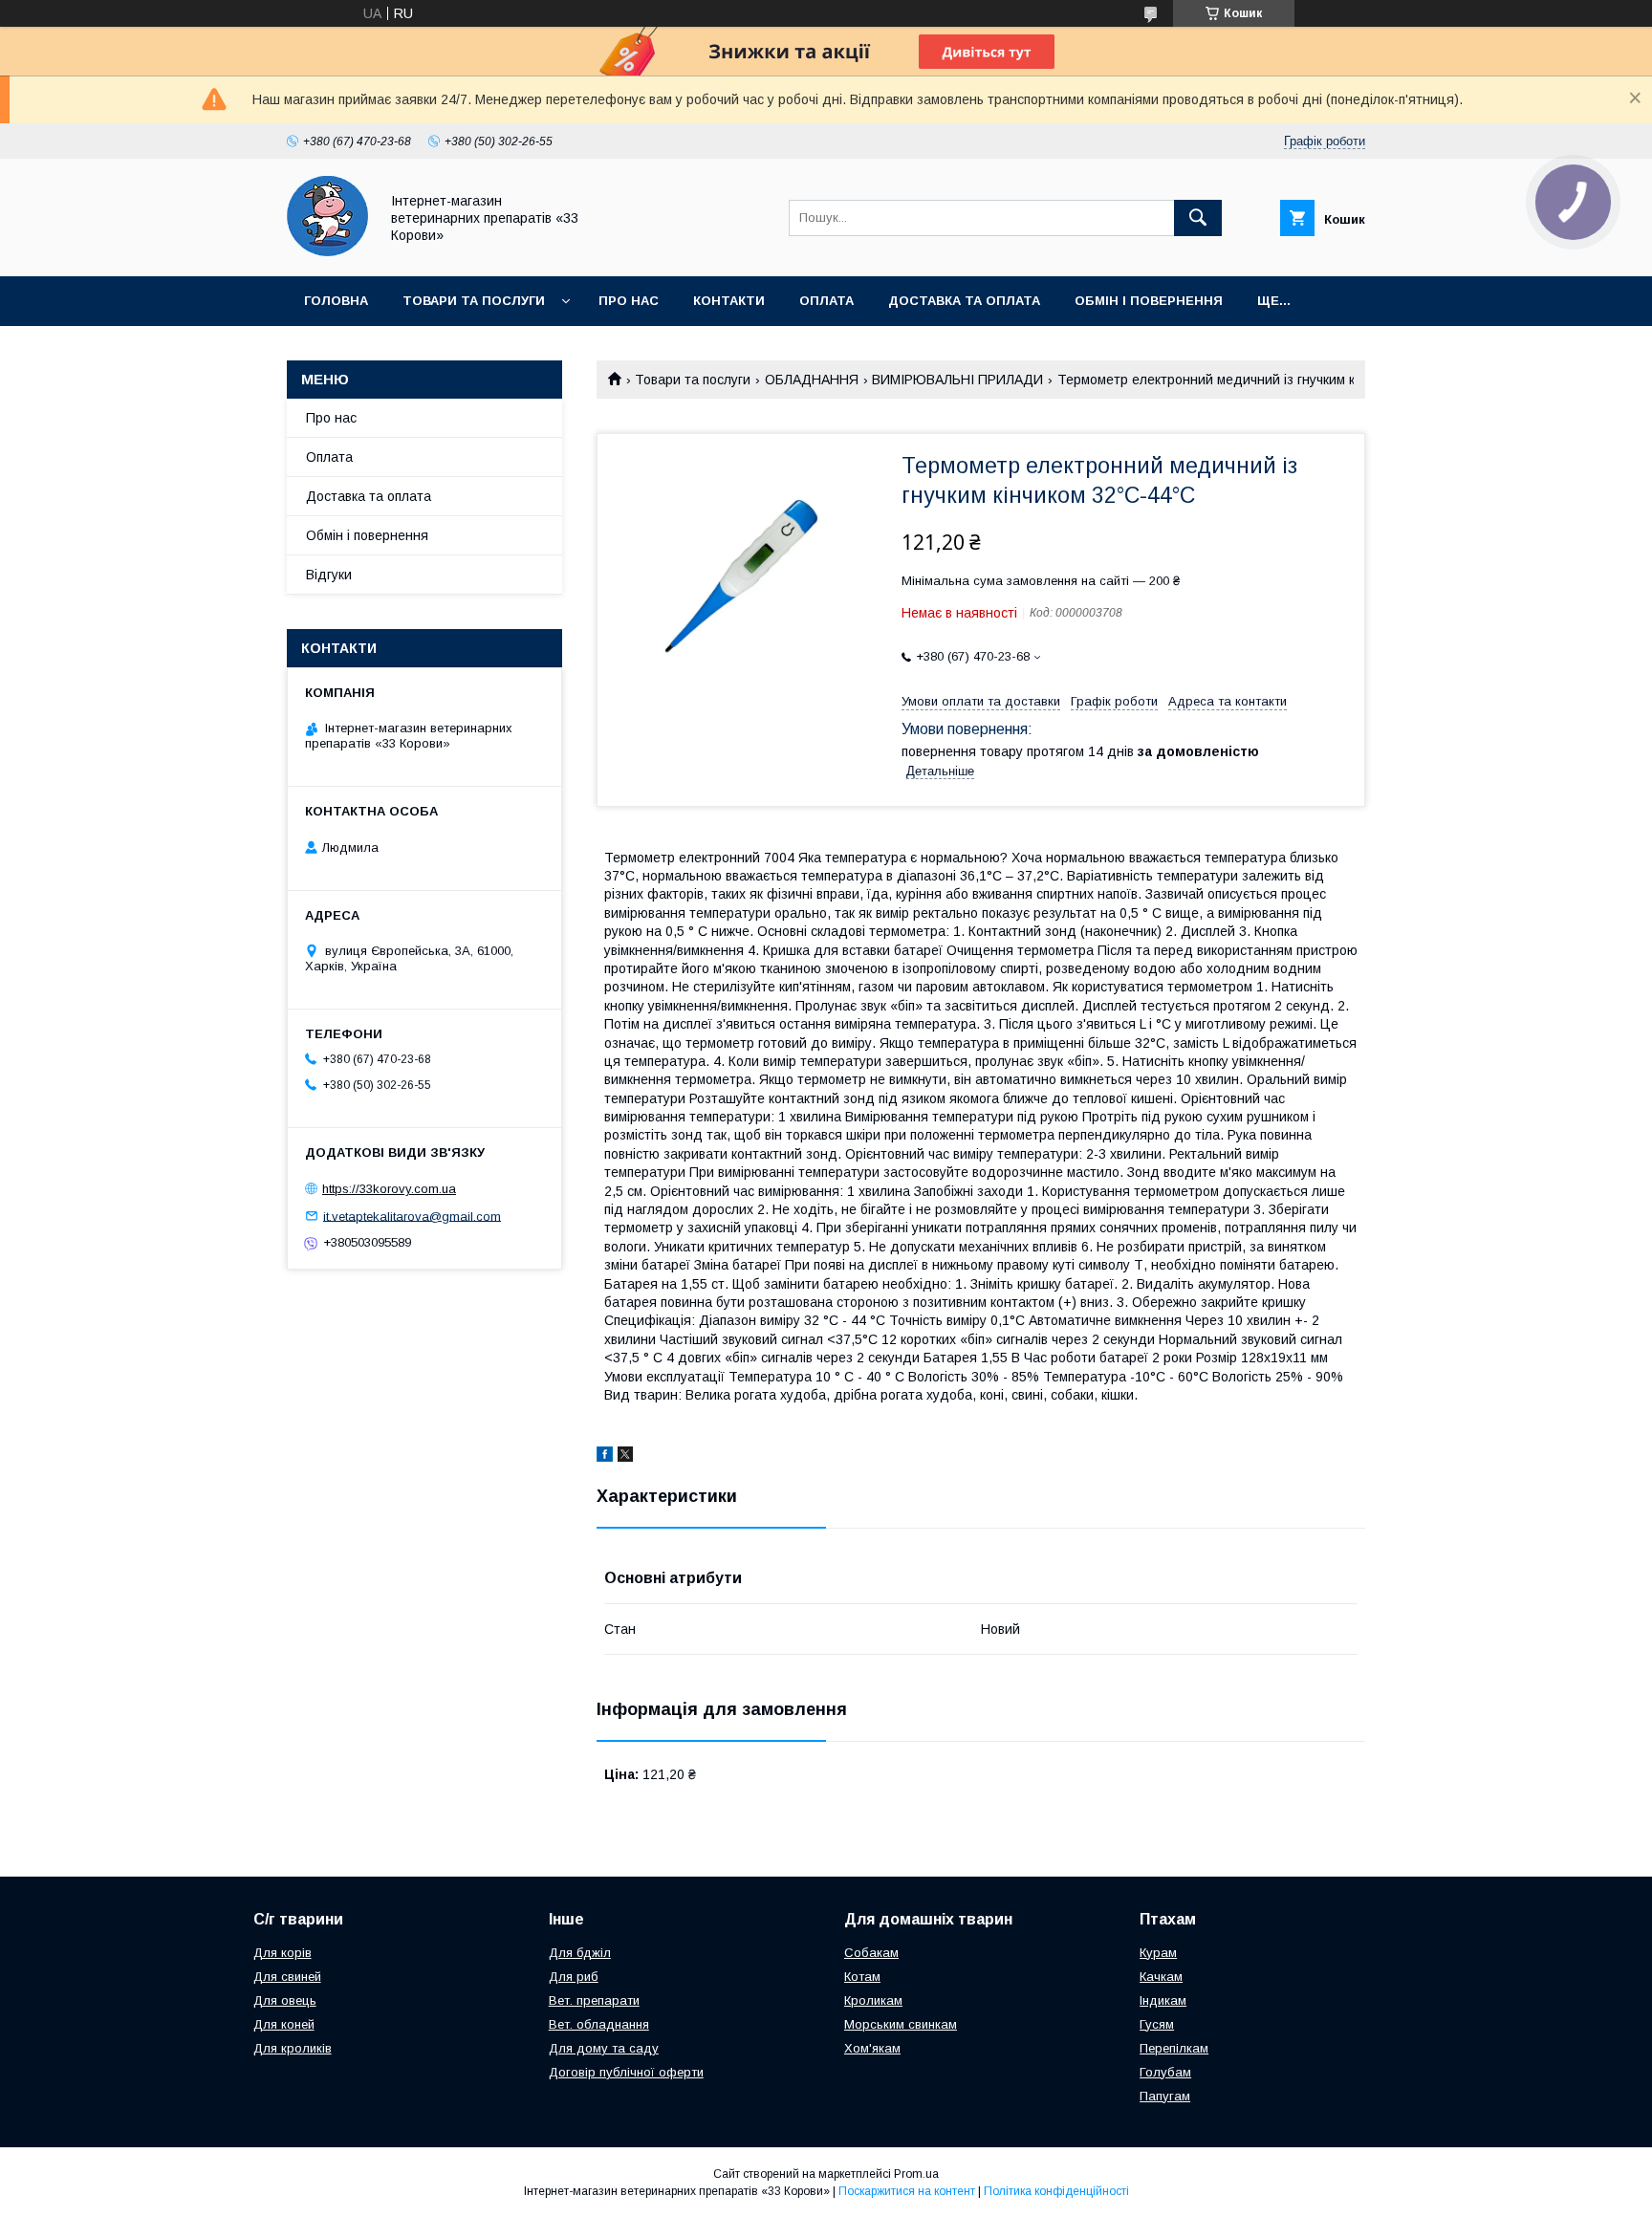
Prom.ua (916, 2174)
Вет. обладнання (599, 2024)
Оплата (826, 301)
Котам (862, 1977)
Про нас (629, 301)
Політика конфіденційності (1056, 2191)
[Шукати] (1198, 218)
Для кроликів (293, 2048)
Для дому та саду (604, 2048)
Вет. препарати (594, 2000)
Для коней (284, 2024)
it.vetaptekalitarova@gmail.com (412, 1216)
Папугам (1165, 2096)
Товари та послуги (474, 301)
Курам (1158, 1953)
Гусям (1157, 2024)
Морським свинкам (901, 2024)
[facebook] (605, 1457)
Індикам (1163, 2000)
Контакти (729, 301)
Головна (336, 301)
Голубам (1165, 2072)
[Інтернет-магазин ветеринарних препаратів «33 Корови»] (327, 251)
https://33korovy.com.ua (389, 1189)
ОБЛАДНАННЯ (812, 380)
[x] (625, 1457)
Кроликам (873, 2000)
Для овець (285, 2000)
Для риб (574, 1977)
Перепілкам (1174, 2048)
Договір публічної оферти (626, 2072)
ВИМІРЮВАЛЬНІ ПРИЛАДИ (957, 380)
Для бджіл (580, 1953)
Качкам (1161, 1977)
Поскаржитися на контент (907, 2191)
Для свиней (287, 1977)
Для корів (283, 1953)
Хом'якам (872, 2048)
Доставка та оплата (964, 301)
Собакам (871, 1953)
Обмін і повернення (1149, 301)
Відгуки (329, 575)
